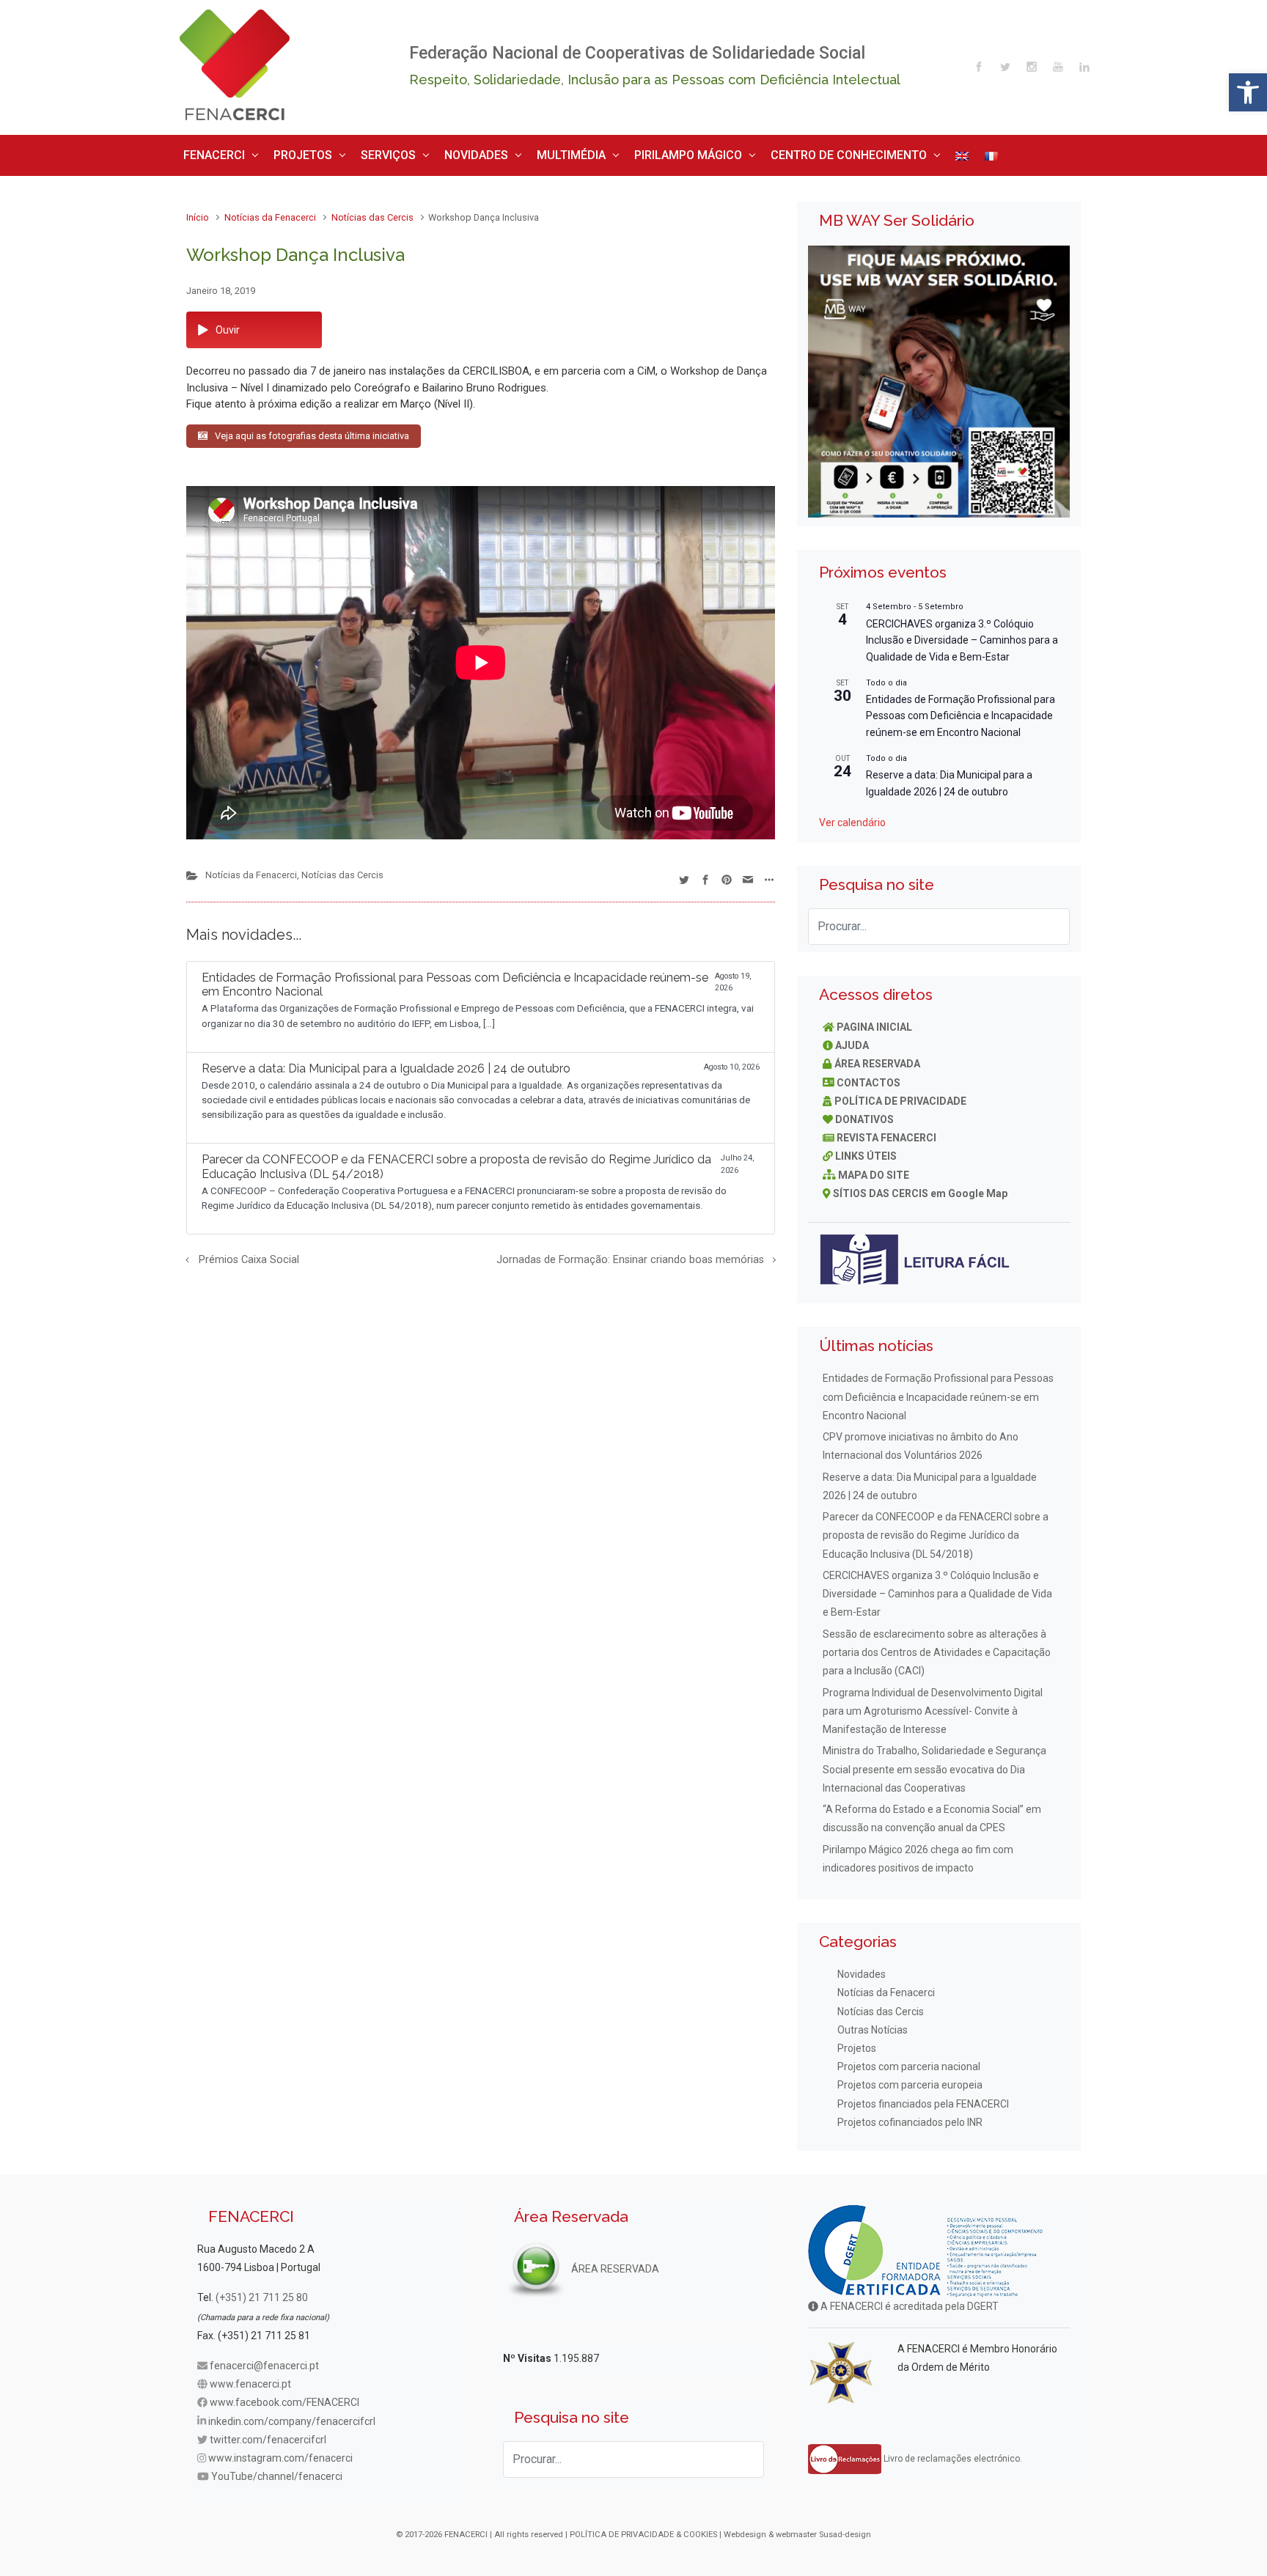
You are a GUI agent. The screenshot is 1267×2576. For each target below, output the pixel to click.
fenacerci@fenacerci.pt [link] (264, 2360)
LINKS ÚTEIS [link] (866, 1151)
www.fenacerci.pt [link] (250, 2379)
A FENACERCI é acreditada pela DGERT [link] (908, 2301)
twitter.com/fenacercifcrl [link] (268, 2434)
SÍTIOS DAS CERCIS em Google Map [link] (920, 1188)
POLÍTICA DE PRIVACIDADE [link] (900, 1095)
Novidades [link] (862, 1969)
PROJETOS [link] (284, 152)
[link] (1248, 92)
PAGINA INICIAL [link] (874, 1021)
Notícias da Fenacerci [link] (270, 212)
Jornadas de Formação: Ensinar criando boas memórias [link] (630, 1255)
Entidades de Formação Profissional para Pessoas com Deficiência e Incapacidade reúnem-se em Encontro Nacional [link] (961, 710)
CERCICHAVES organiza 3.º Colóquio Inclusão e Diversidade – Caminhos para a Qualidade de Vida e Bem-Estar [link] (962, 634)
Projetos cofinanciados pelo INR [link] (910, 2116)
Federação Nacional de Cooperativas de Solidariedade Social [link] (637, 53)
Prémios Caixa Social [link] (249, 1255)
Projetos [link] (857, 2043)
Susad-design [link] (845, 2529)
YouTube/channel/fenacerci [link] (277, 2471)
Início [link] (198, 212)
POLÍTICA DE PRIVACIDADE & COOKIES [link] (643, 2529)
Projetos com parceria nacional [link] (909, 2061)
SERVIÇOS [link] (357, 152)
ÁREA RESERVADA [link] (877, 1059)
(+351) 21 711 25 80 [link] (262, 2292)
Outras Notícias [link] (873, 2024)
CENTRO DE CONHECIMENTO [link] (748, 152)
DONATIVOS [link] (864, 1114)
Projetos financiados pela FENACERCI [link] (923, 2098)
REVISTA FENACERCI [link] (886, 1133)
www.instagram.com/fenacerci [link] (280, 2453)
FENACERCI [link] (209, 152)
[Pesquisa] (1051, 921)
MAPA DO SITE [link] (874, 1169)
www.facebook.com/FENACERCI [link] (284, 2397)
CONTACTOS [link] (868, 1077)
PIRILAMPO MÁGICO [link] (613, 152)
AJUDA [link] (852, 1040)
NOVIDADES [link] (432, 152)
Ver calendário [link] (852, 817)
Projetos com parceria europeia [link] (910, 2080)
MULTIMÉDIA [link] (513, 152)
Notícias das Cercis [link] (372, 212)
